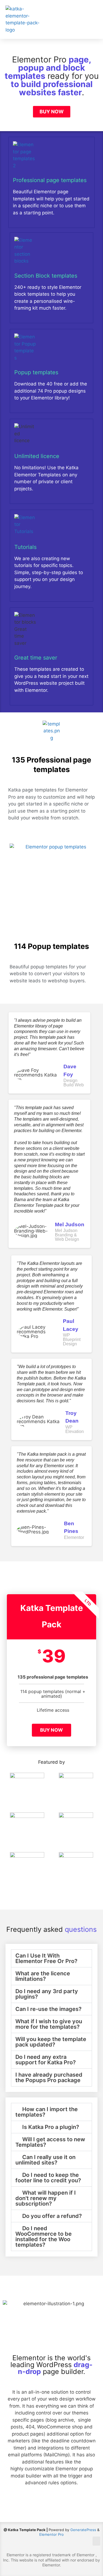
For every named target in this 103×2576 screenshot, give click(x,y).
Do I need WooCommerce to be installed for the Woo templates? (44, 2237)
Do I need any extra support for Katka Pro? (46, 2060)
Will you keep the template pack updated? (51, 2042)
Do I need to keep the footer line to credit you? (48, 2178)
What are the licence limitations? (43, 1976)
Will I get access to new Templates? (50, 2142)
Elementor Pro (51, 2534)
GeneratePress (83, 2530)
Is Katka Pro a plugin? (51, 2127)
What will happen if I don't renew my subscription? (46, 2198)
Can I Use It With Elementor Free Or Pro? (46, 1958)
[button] (92, 20)
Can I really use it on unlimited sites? (45, 2160)
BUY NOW (51, 1730)
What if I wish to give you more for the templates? (49, 2024)
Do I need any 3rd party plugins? (47, 1994)
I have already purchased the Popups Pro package (49, 2077)
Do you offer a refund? (52, 2216)
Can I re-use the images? (48, 2009)
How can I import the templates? (47, 2112)
